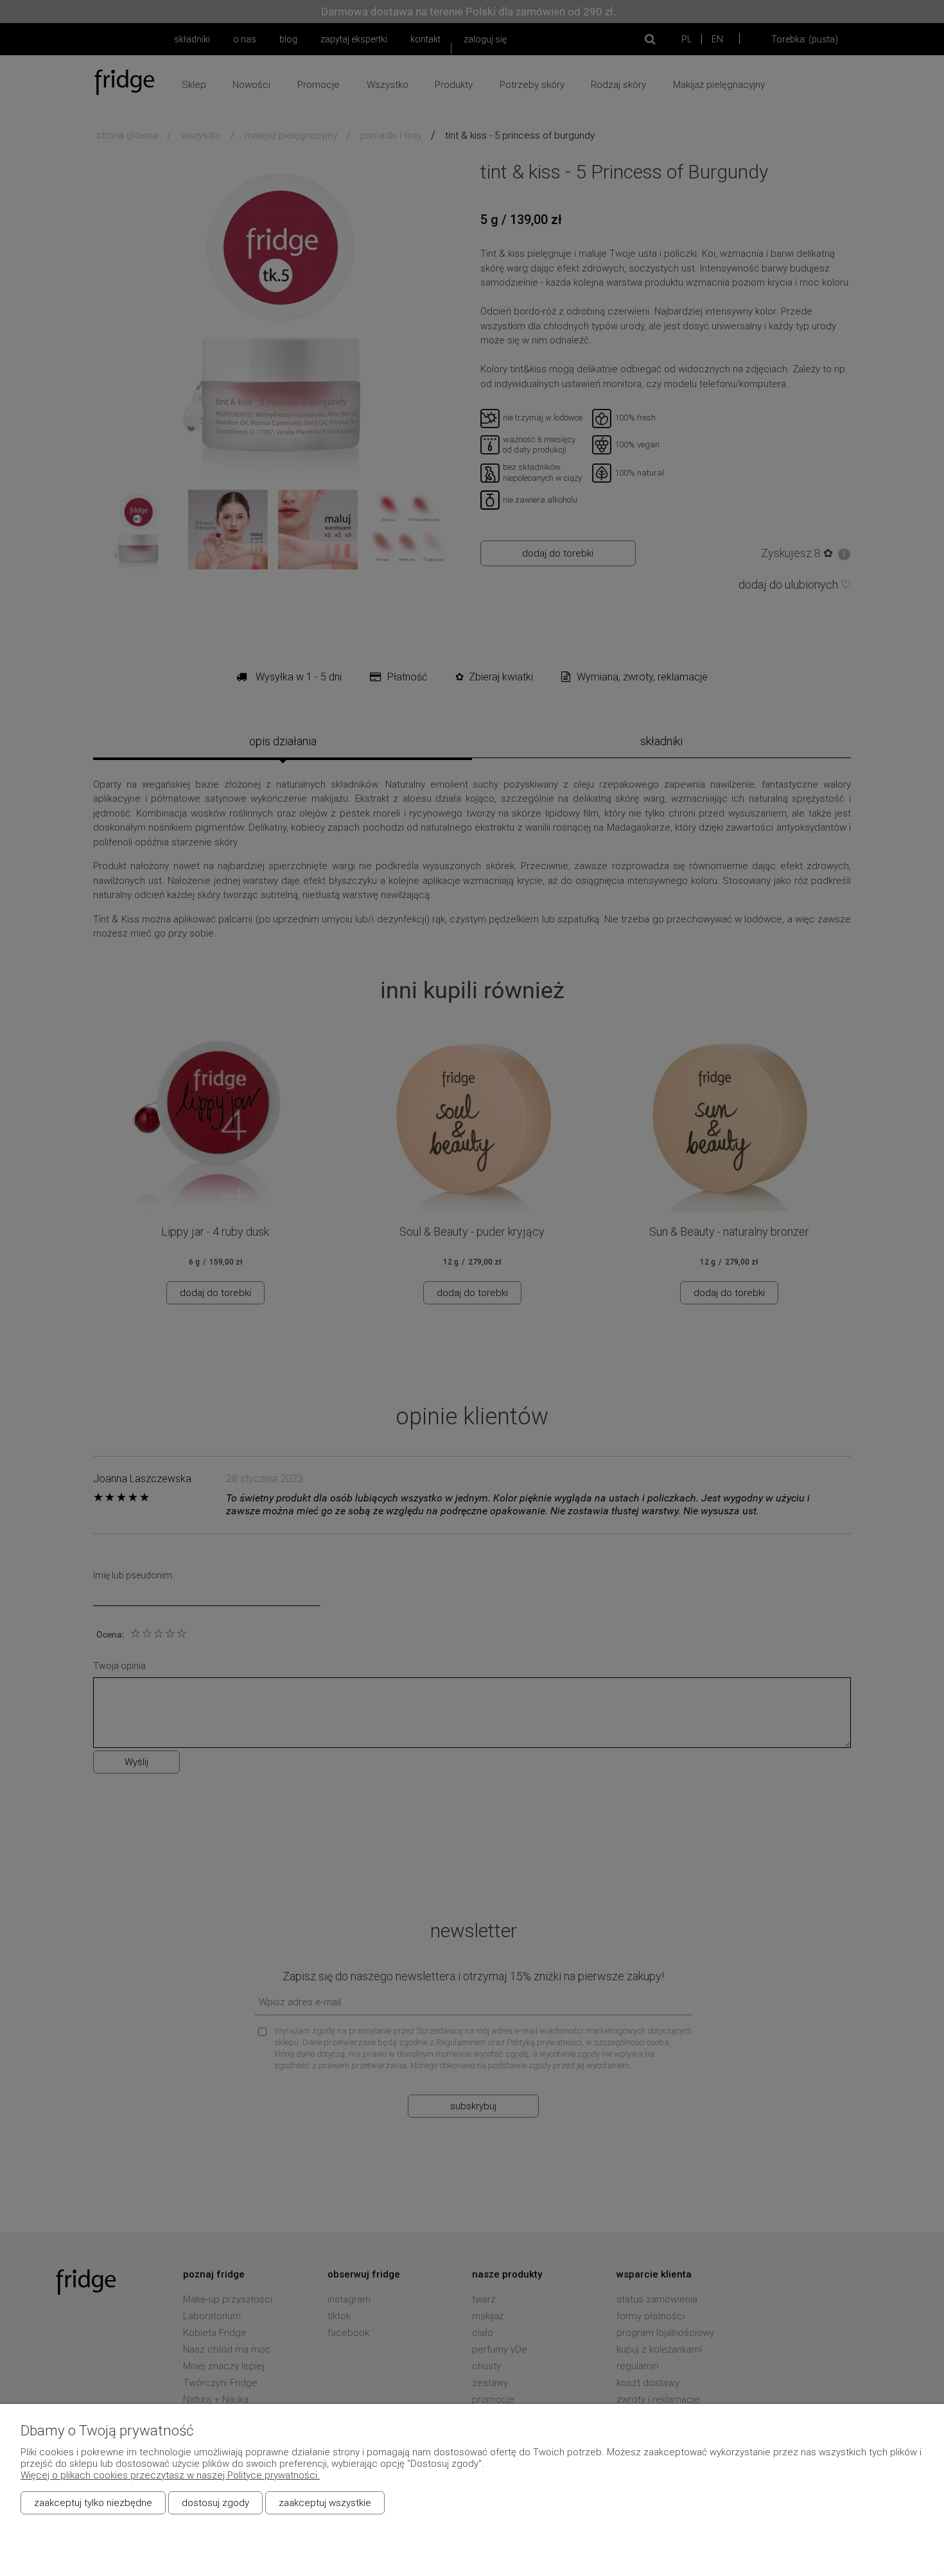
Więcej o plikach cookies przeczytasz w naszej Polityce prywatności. (170, 2475)
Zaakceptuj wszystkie (325, 2503)
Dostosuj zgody (215, 2503)
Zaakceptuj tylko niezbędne (93, 2503)
